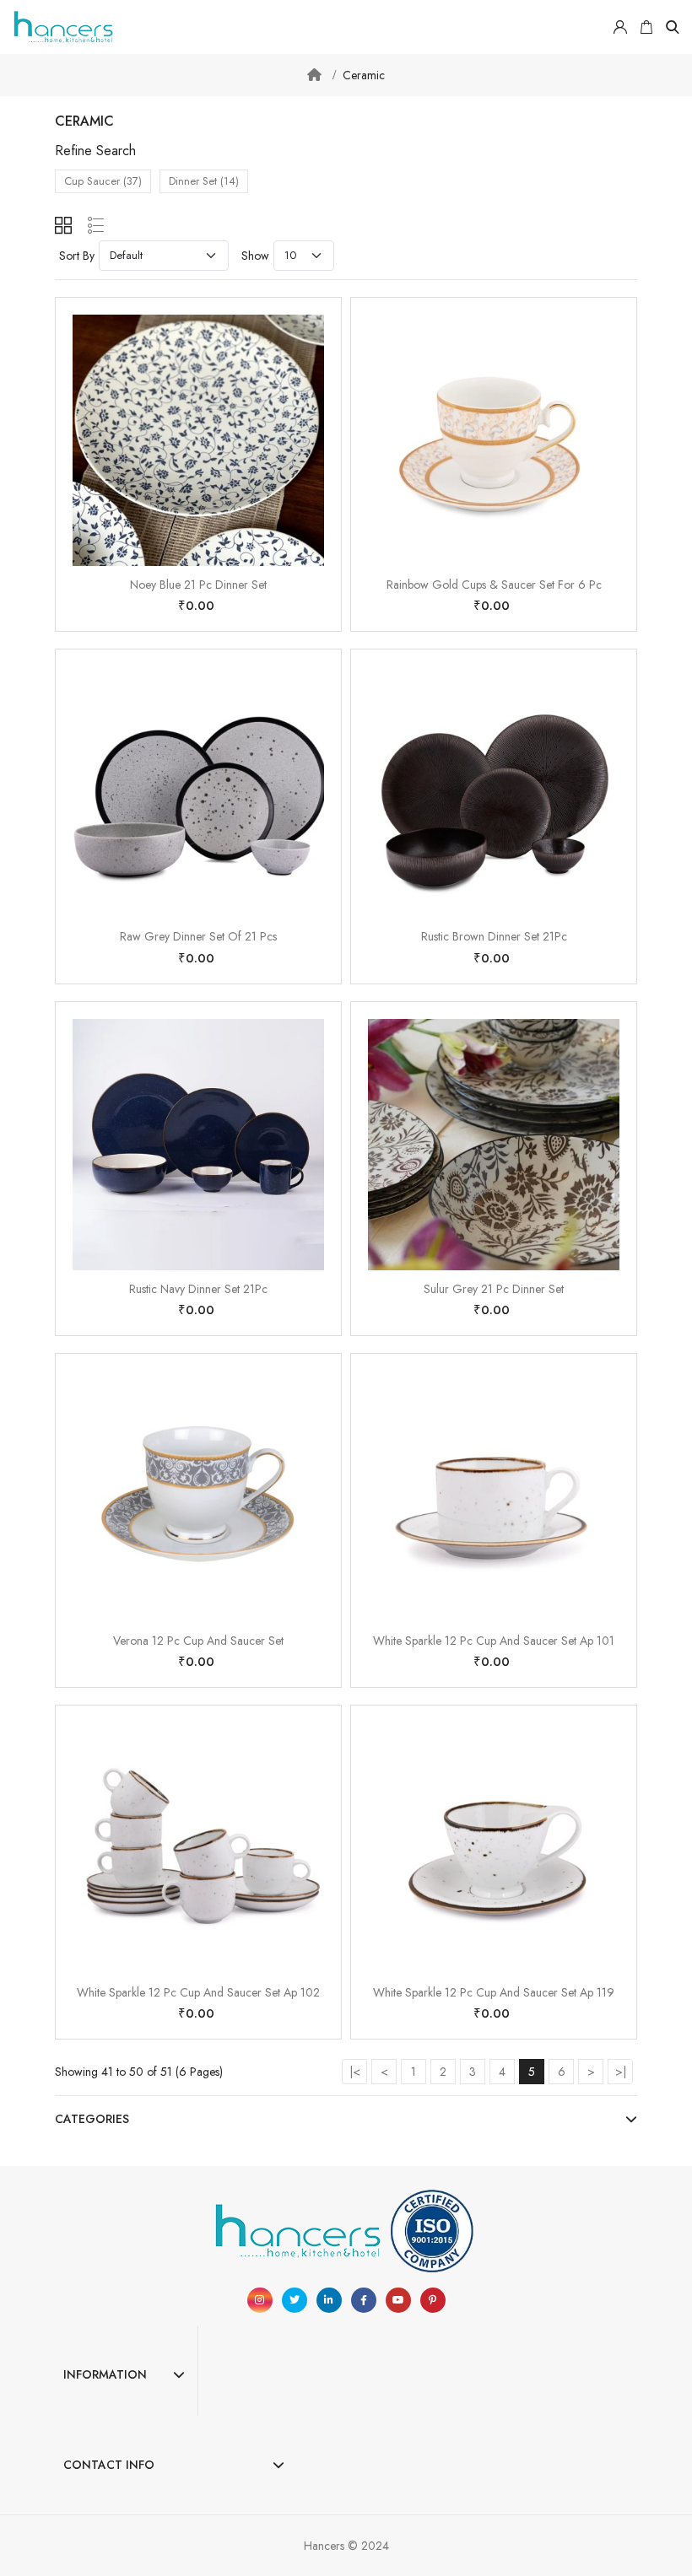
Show (255, 256)
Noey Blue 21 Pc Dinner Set (198, 585)
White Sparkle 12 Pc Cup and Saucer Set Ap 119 (494, 1992)
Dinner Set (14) (204, 181)
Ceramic (364, 75)
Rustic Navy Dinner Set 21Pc (198, 1289)
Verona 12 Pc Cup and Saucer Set (198, 1641)
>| (621, 2072)
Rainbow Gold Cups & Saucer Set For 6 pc (494, 585)
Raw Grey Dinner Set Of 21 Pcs (198, 936)
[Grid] (63, 225)
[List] (96, 225)
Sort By (77, 256)
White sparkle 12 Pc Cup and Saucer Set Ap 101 (494, 1641)
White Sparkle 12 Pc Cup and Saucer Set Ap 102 (198, 1992)
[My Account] (620, 27)
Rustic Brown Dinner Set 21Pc (494, 936)
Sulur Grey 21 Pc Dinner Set (494, 1289)
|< (355, 2072)
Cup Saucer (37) (103, 181)
